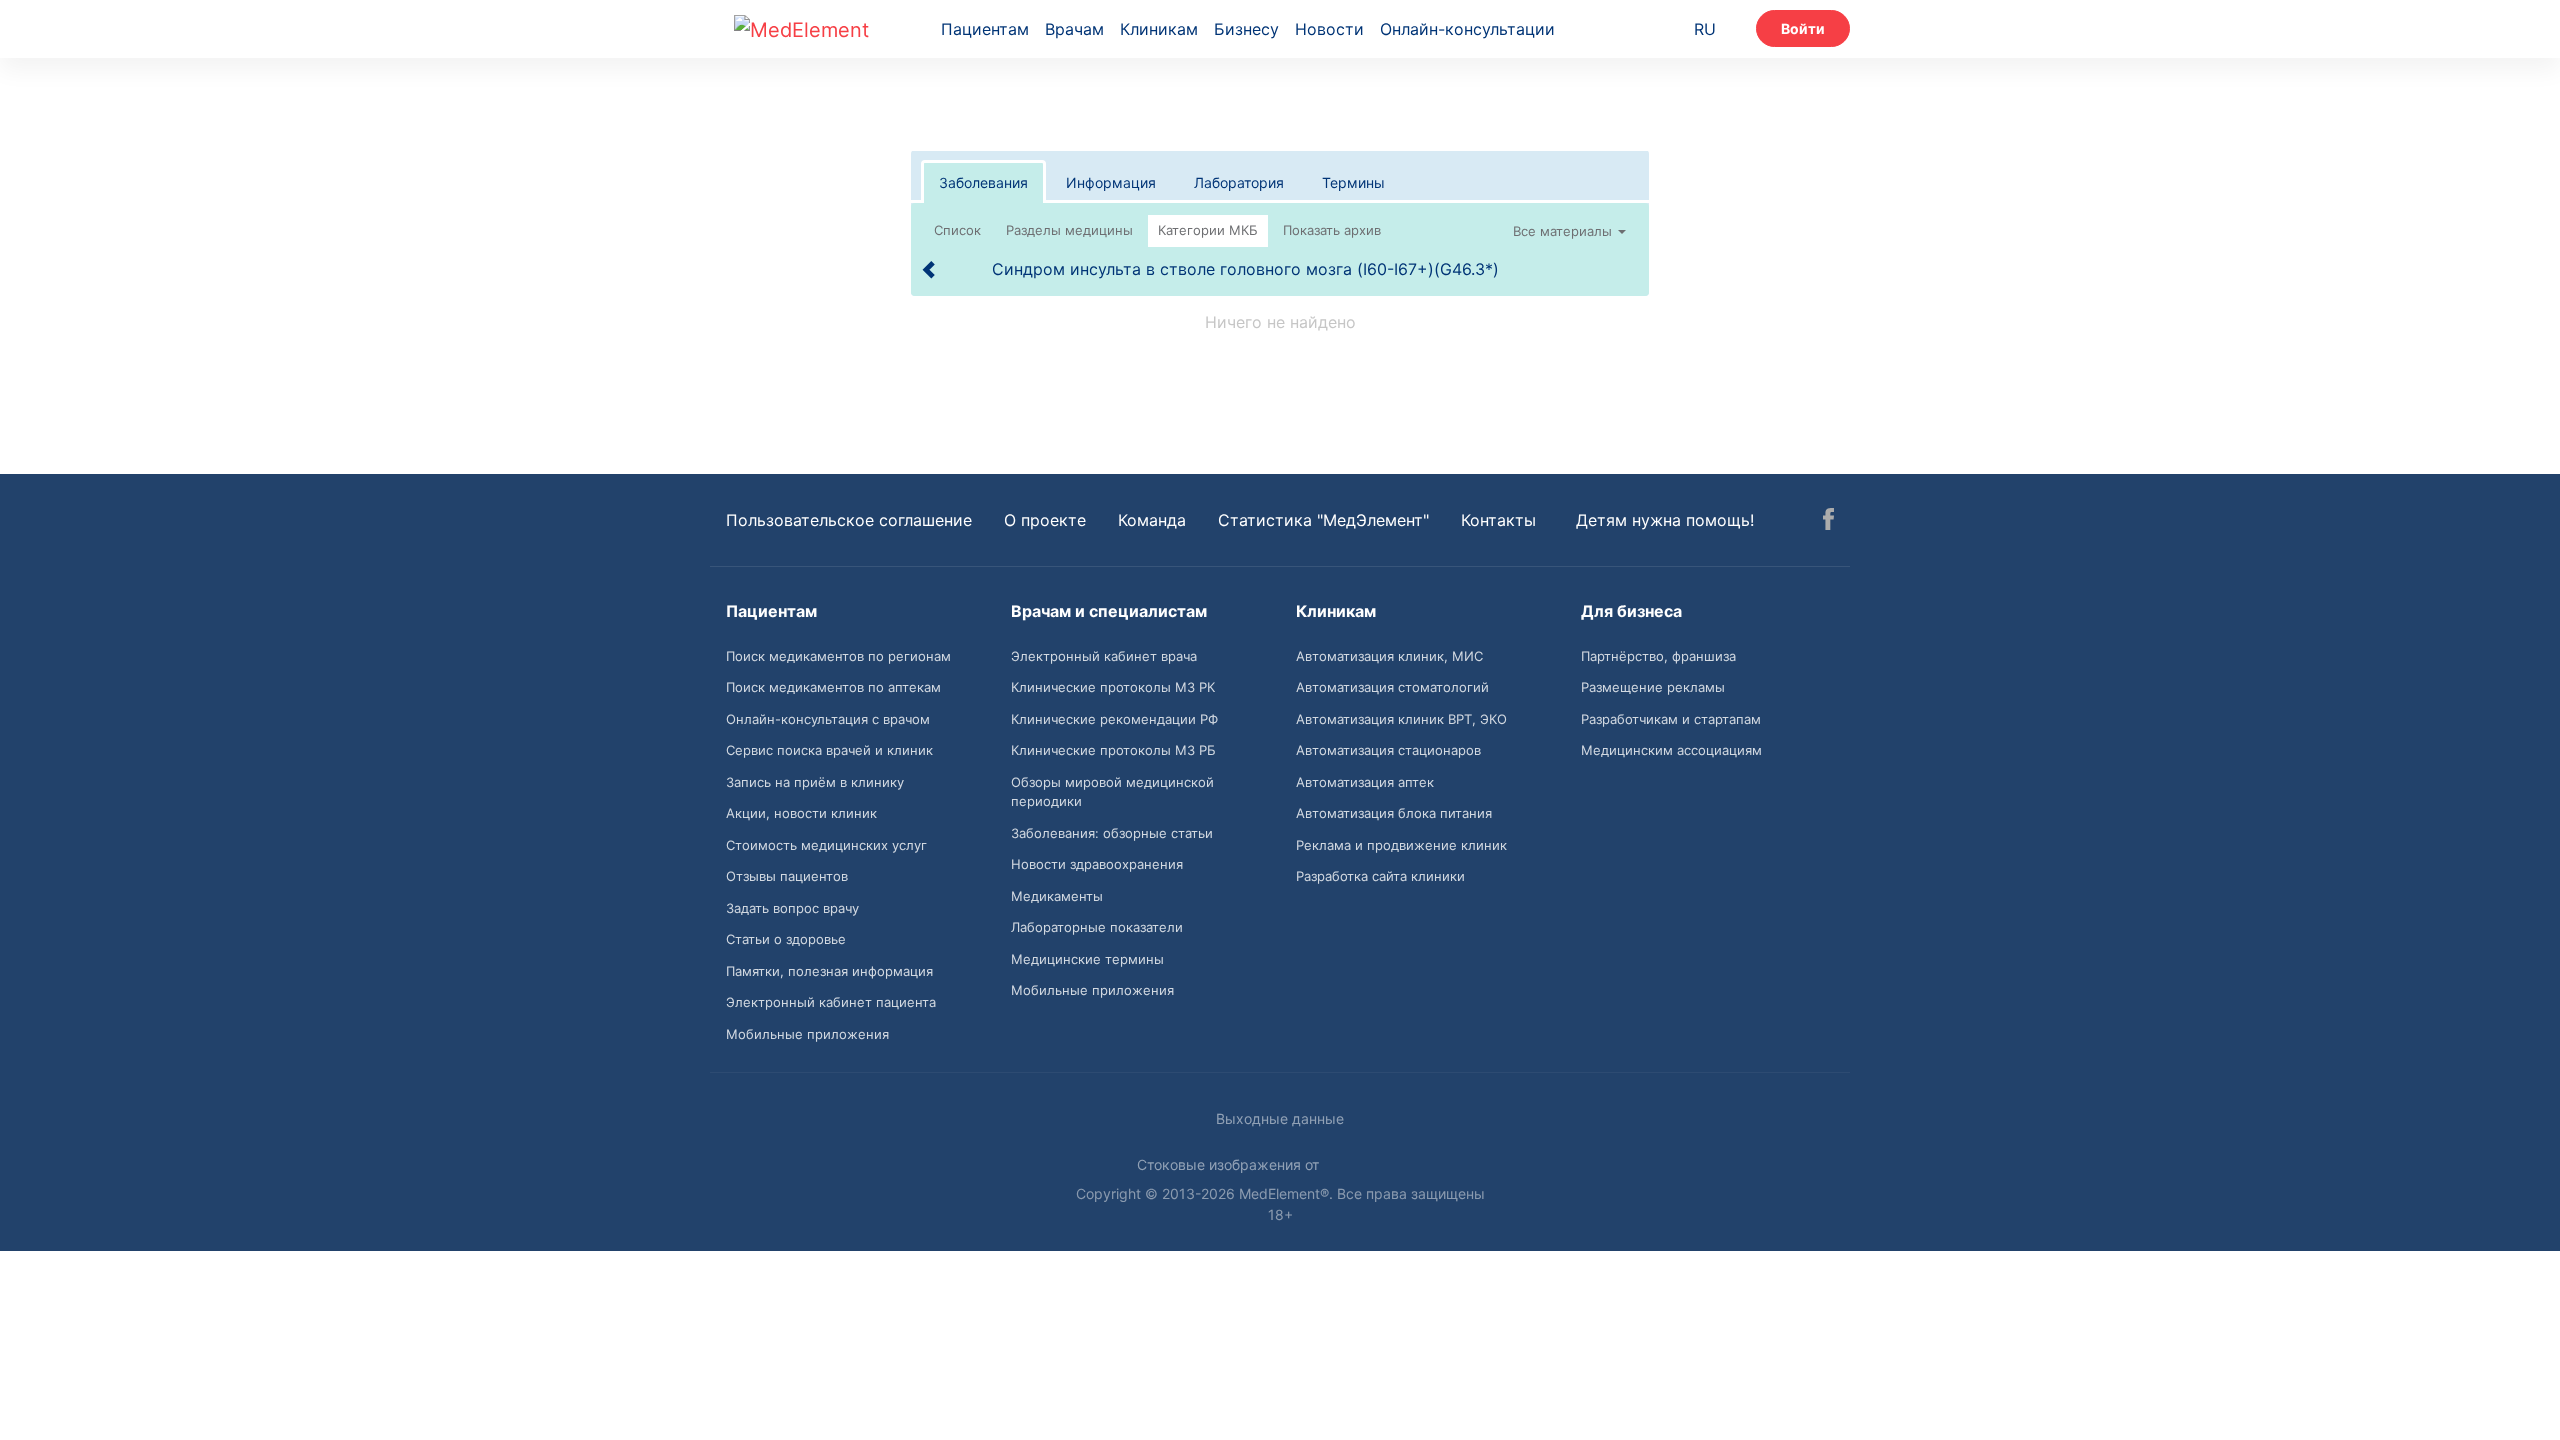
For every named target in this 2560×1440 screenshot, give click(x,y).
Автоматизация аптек (1365, 782)
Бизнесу (1246, 29)
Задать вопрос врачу (792, 908)
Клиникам (1159, 29)
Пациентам (985, 29)
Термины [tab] (1353, 182)
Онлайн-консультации (1467, 29)
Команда (1152, 520)
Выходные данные (1280, 1118)
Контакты (1498, 520)
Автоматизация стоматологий (1392, 687)
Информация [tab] (1111, 182)
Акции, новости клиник (801, 813)
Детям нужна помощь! (1665, 520)
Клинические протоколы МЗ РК (1113, 687)
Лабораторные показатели (1097, 927)
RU (1705, 29)
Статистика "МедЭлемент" (1323, 520)
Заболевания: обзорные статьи (1112, 833)
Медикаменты (1057, 896)
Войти (1803, 28)
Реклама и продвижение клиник (1401, 845)
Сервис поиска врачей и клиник (829, 750)
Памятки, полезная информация (829, 971)
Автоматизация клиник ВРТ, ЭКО (1401, 719)
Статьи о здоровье (786, 939)
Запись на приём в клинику (815, 782)
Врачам (1074, 29)
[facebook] (1828, 522)
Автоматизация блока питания (1394, 813)
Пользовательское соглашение (849, 520)
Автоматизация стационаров (1388, 750)
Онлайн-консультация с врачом (828, 719)
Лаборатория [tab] (1239, 182)
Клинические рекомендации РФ (1114, 719)
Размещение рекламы (1653, 687)
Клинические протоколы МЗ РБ (1113, 750)
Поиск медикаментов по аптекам (833, 687)
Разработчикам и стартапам (1671, 719)
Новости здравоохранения (1097, 864)
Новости (1329, 29)
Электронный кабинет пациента (831, 1002)
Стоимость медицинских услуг (826, 845)
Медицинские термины (1087, 959)
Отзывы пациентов (787, 876)
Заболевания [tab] (983, 182)
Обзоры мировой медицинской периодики (1112, 792)
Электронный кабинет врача (1104, 656)
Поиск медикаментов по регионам (838, 656)
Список (957, 230)
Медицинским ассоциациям (1671, 750)
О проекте (1045, 520)
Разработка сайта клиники (1380, 876)
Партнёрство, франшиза (1658, 656)
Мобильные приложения (807, 1034)
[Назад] (930, 269)
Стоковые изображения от (1230, 1164)
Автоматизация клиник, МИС (1389, 656)
